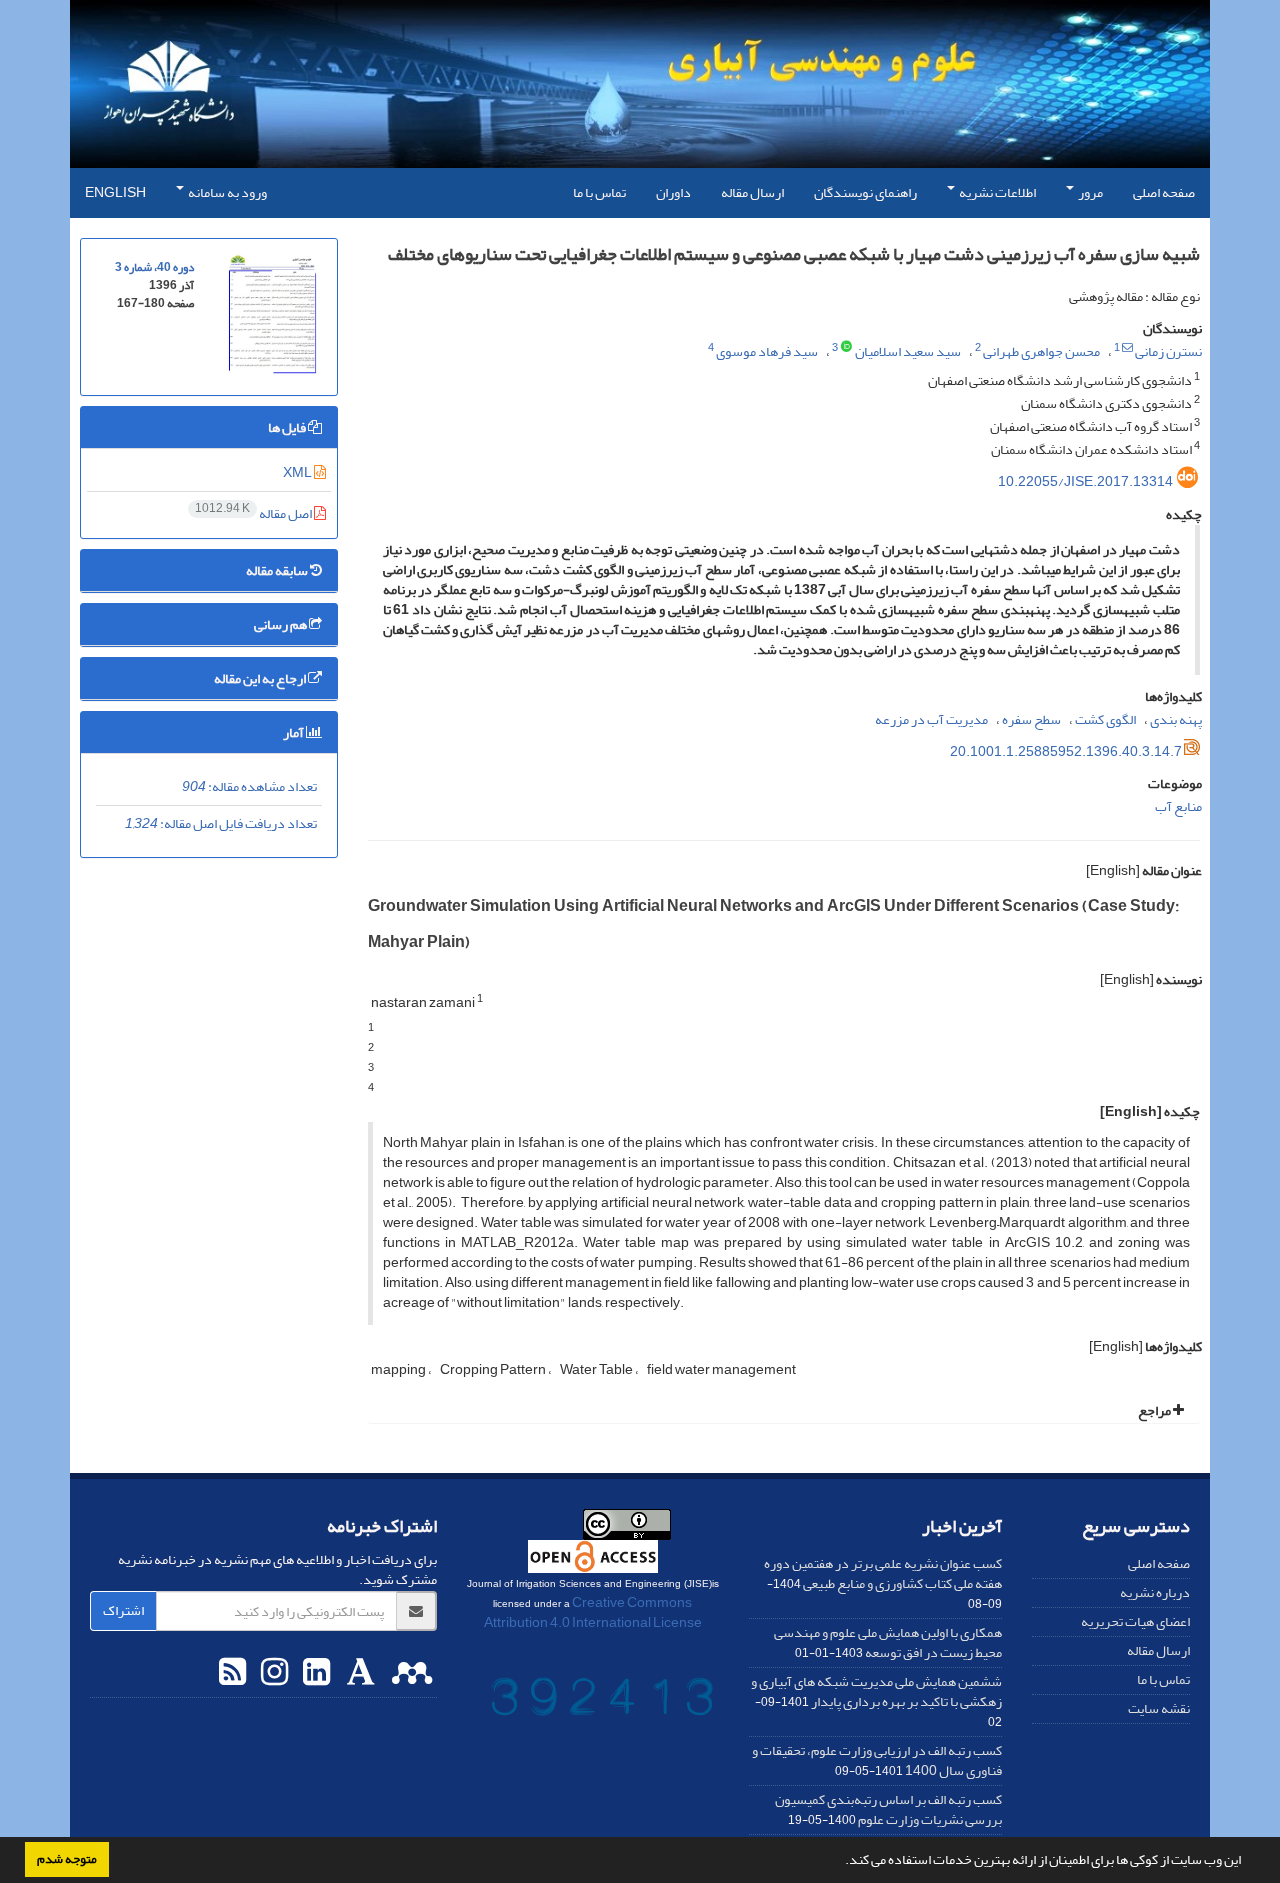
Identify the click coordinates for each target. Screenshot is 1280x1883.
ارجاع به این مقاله (261, 678)
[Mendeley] (409, 1673)
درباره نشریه (1155, 1592)
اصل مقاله (254, 513)
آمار (294, 732)
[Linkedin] (314, 1673)
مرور (1089, 192)
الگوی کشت (1105, 719)
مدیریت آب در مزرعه (931, 719)
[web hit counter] (602, 1701)
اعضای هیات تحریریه (1135, 1621)
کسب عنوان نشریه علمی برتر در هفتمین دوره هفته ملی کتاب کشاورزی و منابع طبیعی (883, 1573)
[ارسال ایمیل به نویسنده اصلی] (1127, 348)
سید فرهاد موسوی (767, 351)
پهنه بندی (1176, 719)
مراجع (1155, 1410)
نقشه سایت (1159, 1708)
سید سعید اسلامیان (908, 351)
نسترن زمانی (1168, 351)
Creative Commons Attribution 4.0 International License (593, 1612)
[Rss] (232, 1673)
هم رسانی (281, 624)
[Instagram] (272, 1673)
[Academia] (358, 1673)
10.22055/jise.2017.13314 (1085, 481)
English (115, 192)
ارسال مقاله (752, 192)
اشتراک (123, 1610)
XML (298, 472)
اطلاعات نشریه (996, 192)
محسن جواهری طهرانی (1041, 351)
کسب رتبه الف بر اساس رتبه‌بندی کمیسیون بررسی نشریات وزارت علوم (888, 1809)
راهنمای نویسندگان (865, 192)
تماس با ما (599, 192)
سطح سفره (1031, 719)
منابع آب (1178, 806)
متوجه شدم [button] (67, 1859)
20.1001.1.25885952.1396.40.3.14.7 (1066, 751)
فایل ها (288, 427)
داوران (673, 192)
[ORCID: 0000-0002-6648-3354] (846, 348)
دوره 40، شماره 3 (154, 267)
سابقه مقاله (278, 570)
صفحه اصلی (1164, 192)
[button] (840, 1862)
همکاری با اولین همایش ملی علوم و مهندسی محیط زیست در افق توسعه (888, 1642)
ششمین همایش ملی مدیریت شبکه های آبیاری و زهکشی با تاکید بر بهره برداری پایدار (876, 1691)
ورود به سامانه (226, 192)
